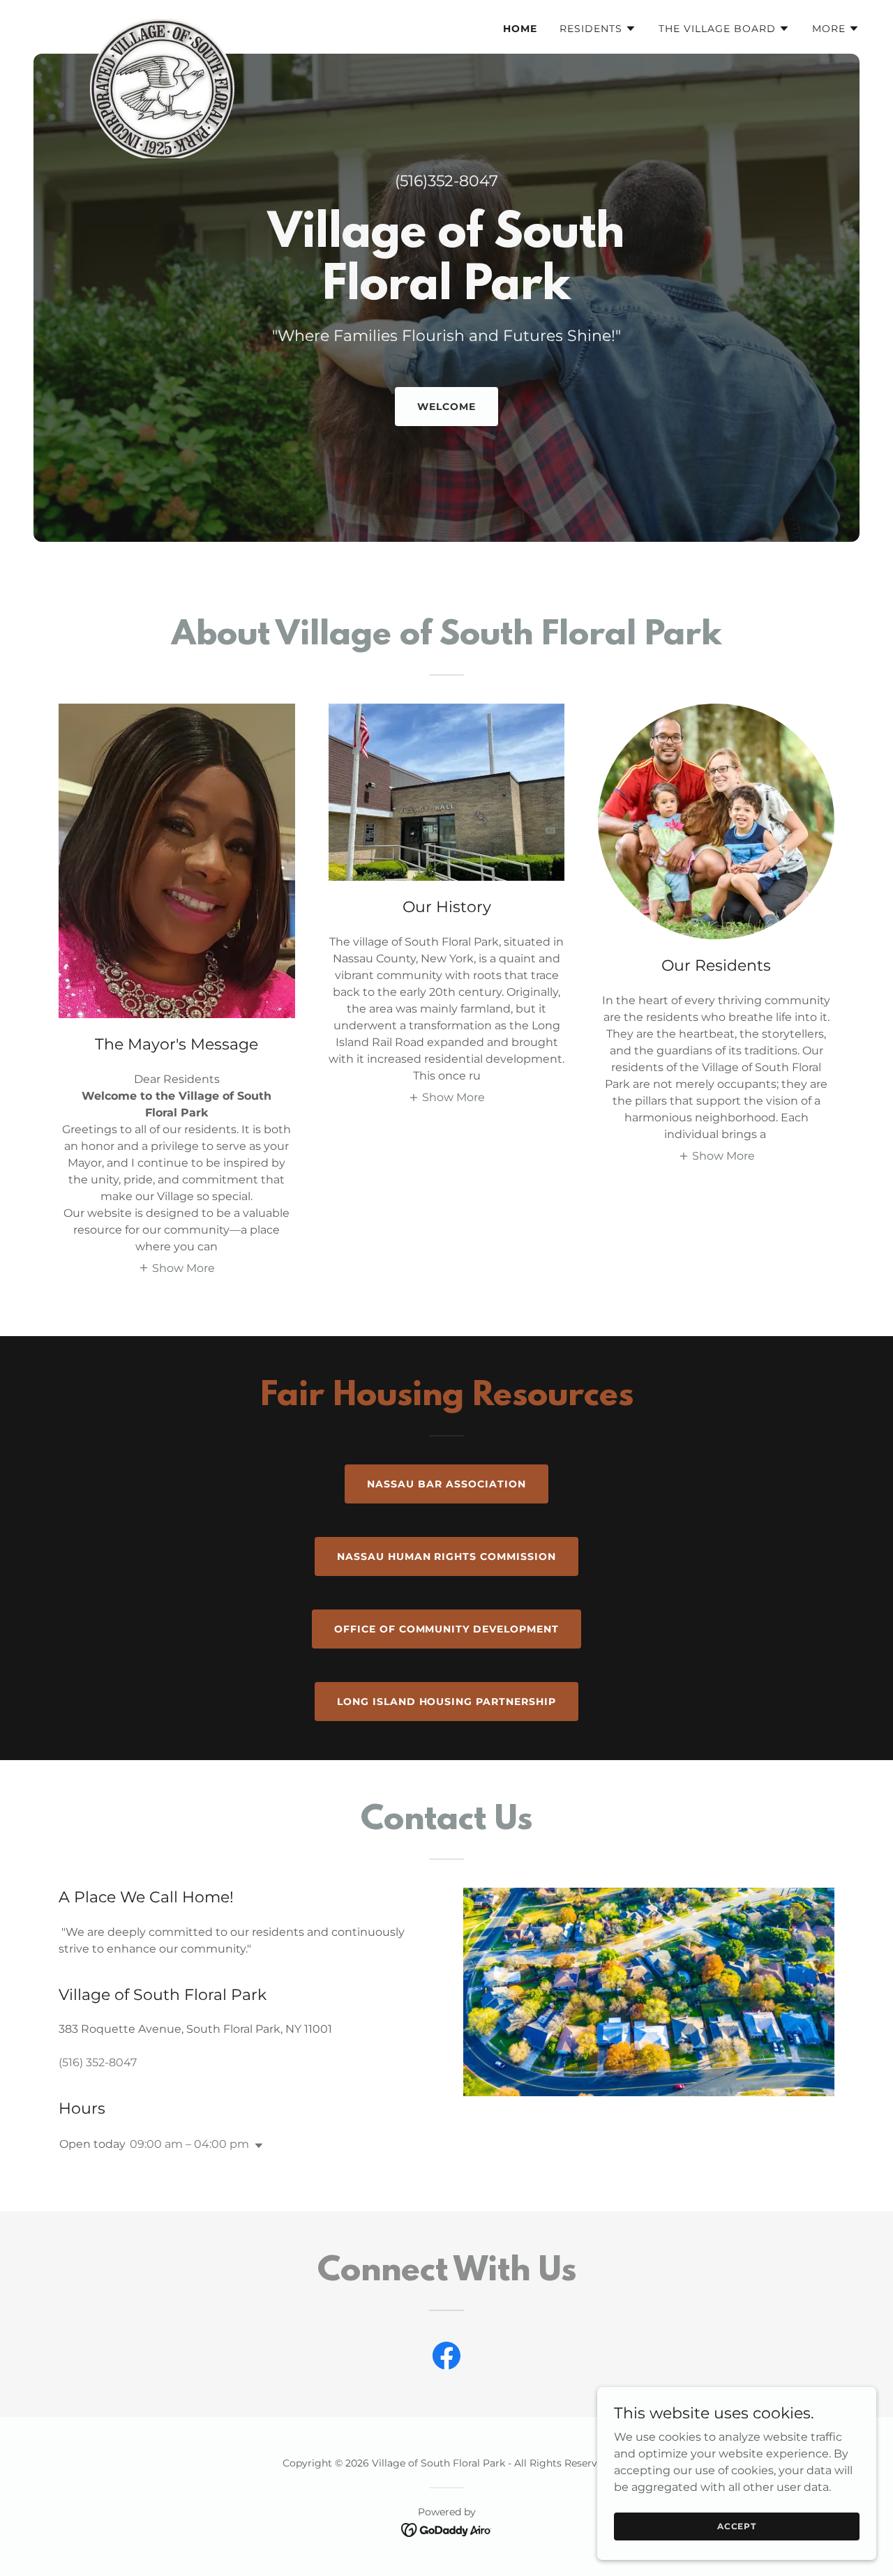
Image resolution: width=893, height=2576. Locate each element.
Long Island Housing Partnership (447, 1702)
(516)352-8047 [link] (446, 181)
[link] (156, 24)
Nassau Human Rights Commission (447, 1556)
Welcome (446, 407)
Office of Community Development (447, 1629)
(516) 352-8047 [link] (98, 2062)
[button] (598, 29)
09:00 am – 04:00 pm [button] (189, 2144)
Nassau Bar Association (446, 1484)
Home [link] (520, 29)
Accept (737, 2526)
